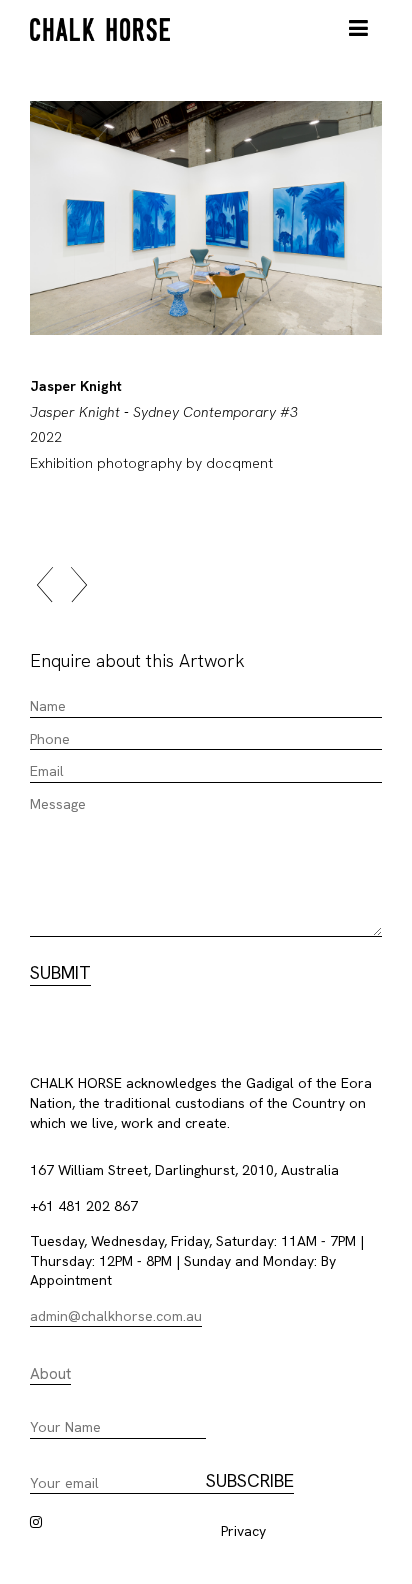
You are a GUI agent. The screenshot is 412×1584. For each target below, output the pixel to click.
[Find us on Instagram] (36, 1522)
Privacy (243, 1531)
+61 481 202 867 (84, 1206)
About (50, 1374)
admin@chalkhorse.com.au (116, 1316)
